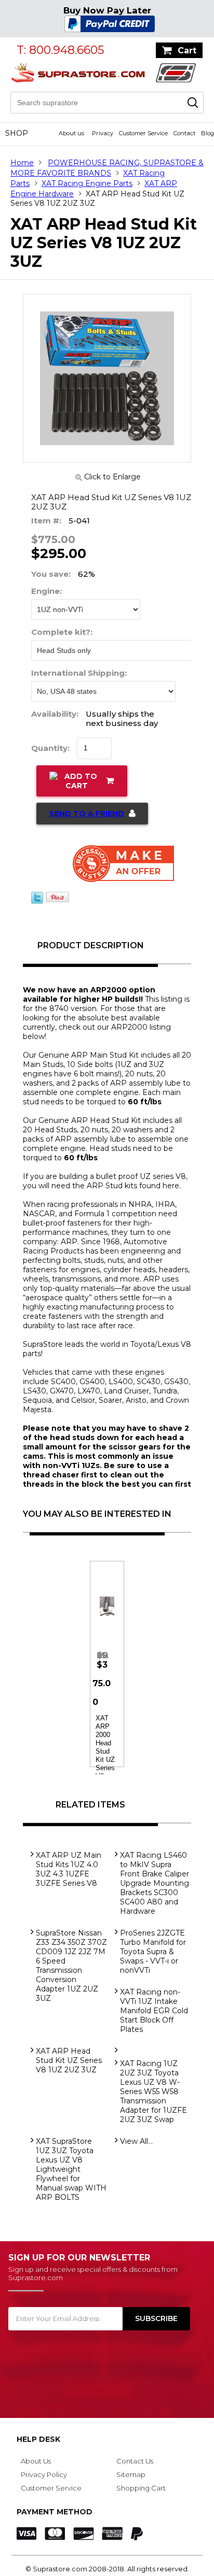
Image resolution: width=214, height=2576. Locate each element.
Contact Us (135, 2461)
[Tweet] (37, 901)
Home (22, 163)
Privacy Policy (44, 2474)
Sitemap (131, 2474)
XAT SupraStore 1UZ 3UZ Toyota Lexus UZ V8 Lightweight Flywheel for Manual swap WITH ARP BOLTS (71, 2169)
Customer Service (143, 133)
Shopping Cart (141, 2488)
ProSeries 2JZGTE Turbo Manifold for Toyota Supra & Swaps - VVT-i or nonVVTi (153, 1952)
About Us (36, 2461)
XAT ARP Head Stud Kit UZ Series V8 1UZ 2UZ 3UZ (69, 2060)
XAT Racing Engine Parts (87, 183)
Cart (187, 51)
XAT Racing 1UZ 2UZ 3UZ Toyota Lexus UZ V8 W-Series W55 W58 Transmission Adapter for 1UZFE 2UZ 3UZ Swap (153, 2091)
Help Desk (38, 2439)
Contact (184, 133)
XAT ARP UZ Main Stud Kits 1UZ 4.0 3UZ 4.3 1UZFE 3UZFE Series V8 (69, 1869)
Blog (208, 133)
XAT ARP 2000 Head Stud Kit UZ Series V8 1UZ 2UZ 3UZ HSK (105, 1764)
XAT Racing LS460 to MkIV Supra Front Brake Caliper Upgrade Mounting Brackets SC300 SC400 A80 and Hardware (155, 1883)
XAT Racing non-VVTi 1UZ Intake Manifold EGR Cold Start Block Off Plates (154, 2011)
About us (71, 133)
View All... (136, 2141)
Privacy (103, 133)
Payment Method (55, 2512)
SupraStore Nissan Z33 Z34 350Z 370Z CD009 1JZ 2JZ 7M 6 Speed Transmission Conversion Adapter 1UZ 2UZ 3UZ (71, 1966)
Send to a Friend (87, 814)
